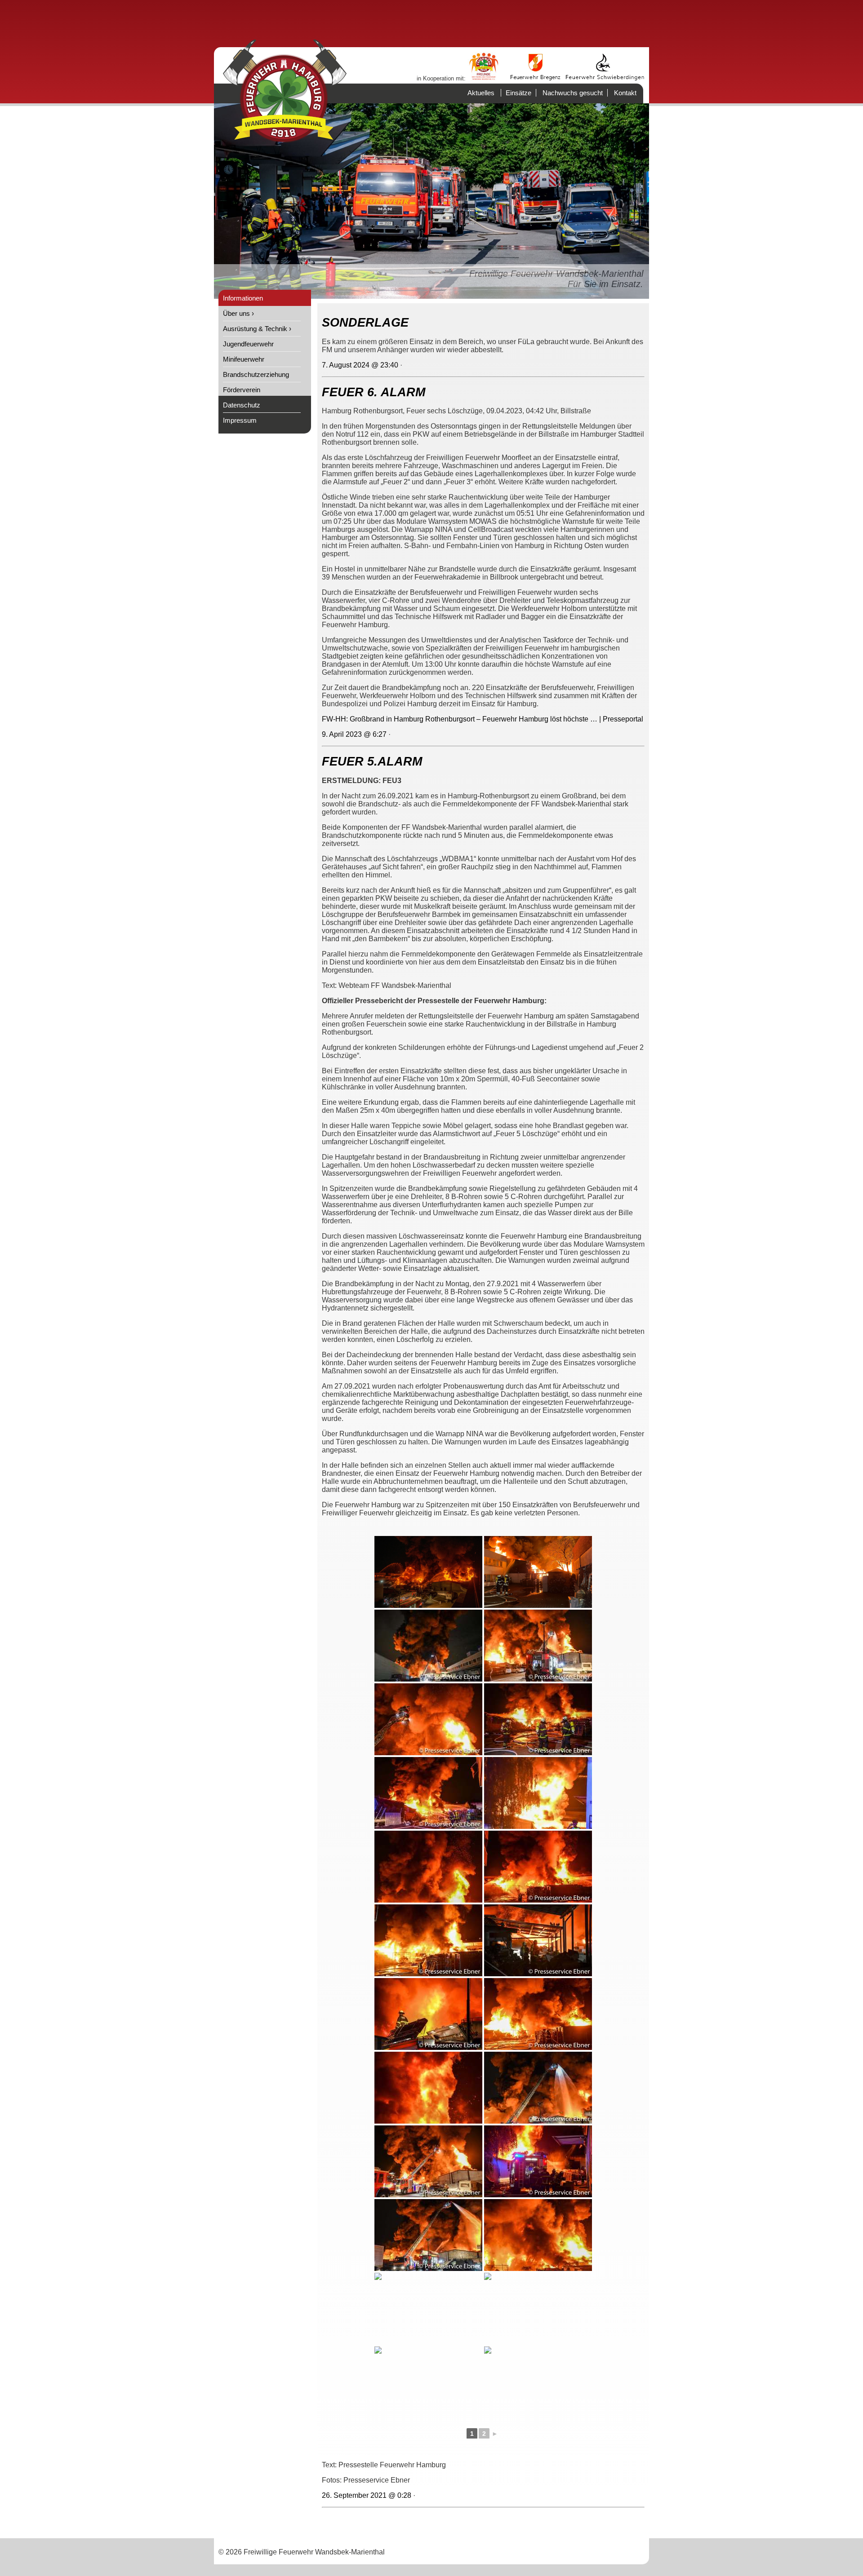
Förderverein (242, 390)
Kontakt (625, 93)
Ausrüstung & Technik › (257, 329)
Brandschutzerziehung (256, 374)
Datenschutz (242, 405)
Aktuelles (481, 93)
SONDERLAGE (365, 323)
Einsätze (518, 93)
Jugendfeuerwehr (248, 344)
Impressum (240, 420)
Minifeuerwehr (244, 359)
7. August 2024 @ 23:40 (360, 365)
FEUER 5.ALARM (372, 761)
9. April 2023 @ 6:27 (354, 734)
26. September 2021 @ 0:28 (367, 2495)
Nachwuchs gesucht (573, 93)
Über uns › (238, 313)
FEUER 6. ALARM (374, 392)
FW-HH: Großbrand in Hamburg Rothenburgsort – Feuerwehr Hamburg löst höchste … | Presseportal (483, 719)
